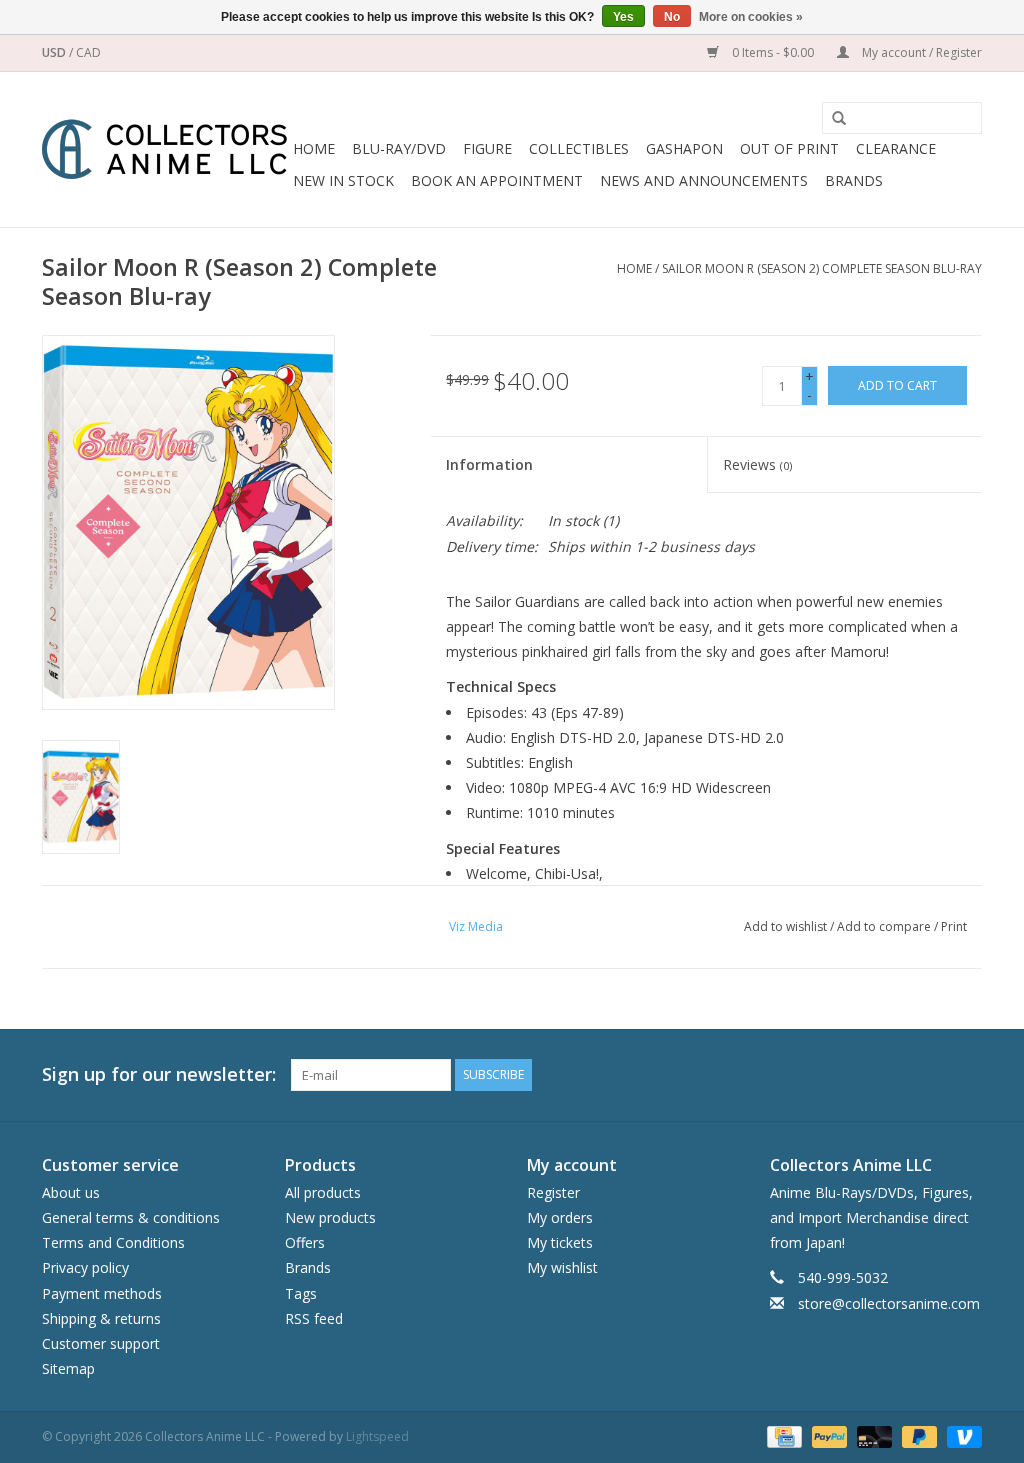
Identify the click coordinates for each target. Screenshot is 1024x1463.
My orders (560, 1217)
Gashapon (684, 148)
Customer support (101, 1343)
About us (71, 1192)
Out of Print (789, 148)
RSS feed (314, 1318)
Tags (301, 1293)
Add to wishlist (785, 926)
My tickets (560, 1242)
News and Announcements (704, 180)
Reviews (757, 464)
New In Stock (343, 180)
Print (954, 926)
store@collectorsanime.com (889, 1303)
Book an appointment (497, 180)
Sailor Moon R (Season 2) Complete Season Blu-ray (822, 268)
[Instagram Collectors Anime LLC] (966, 1075)
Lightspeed (377, 1436)
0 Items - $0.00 (773, 52)
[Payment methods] (782, 1436)
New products (330, 1217)
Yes (623, 17)
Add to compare (885, 926)
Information (489, 464)
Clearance (896, 148)
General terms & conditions (131, 1217)
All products (323, 1192)
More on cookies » (751, 17)
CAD (88, 52)
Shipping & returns (101, 1318)
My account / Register (920, 52)
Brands (854, 180)
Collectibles (579, 148)
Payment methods (102, 1293)
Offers (305, 1242)
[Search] (832, 119)
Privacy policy (85, 1267)
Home (314, 148)
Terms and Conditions (113, 1242)
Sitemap (68, 1368)
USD (55, 52)
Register (553, 1192)
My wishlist (562, 1267)
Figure (487, 148)
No (672, 17)
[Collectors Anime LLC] (164, 149)
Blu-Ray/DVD (399, 148)
